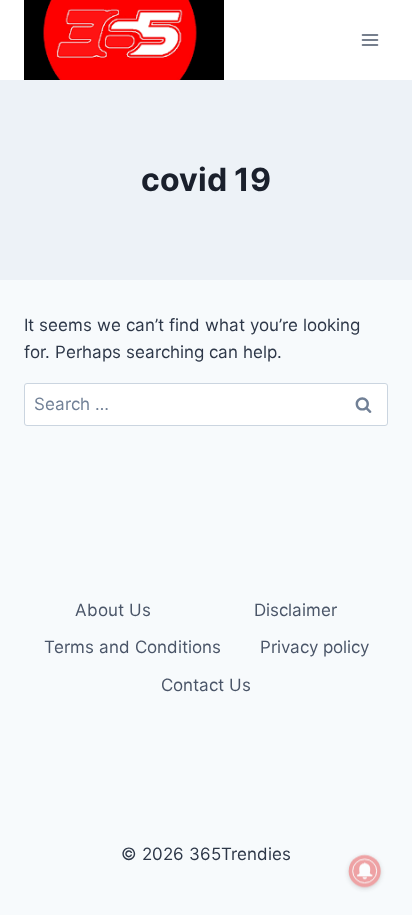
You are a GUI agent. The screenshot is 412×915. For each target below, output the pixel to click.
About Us (113, 610)
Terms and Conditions (132, 647)
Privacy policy (314, 647)
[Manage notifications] (365, 871)
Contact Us (206, 685)
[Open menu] (369, 39)
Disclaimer (295, 610)
